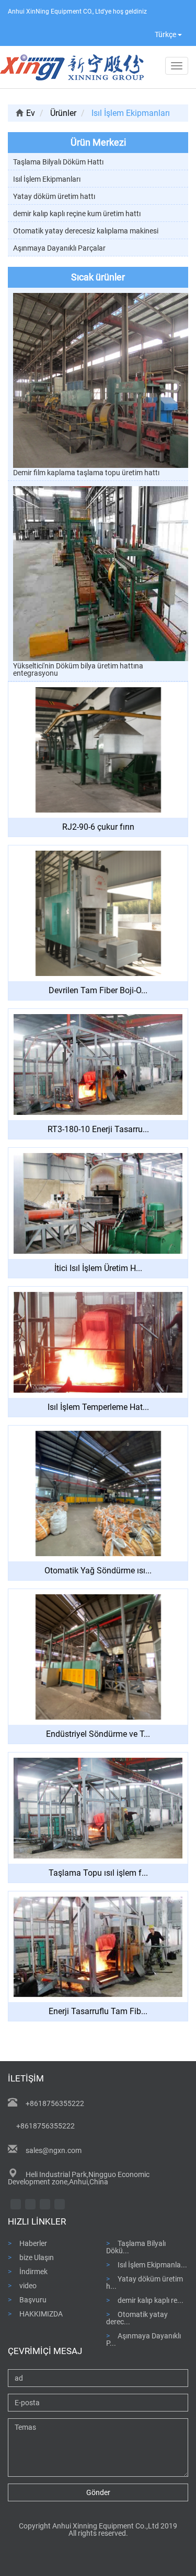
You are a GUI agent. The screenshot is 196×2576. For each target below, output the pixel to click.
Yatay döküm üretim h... (145, 2282)
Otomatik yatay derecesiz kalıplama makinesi (86, 231)
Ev (31, 113)
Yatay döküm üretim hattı (54, 196)
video (28, 2285)
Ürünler (63, 113)
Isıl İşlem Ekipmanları (47, 179)
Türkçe (166, 34)
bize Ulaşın (37, 2257)
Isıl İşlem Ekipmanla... (152, 2265)
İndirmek (33, 2271)
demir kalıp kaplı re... (151, 2300)
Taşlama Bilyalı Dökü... (136, 2247)
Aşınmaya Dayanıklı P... (143, 2339)
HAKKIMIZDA (41, 2314)
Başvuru (33, 2299)
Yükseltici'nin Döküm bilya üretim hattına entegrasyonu (78, 669)
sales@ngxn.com (54, 2150)
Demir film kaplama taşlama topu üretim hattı (86, 473)
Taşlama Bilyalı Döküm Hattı (58, 162)
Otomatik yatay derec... (137, 2318)
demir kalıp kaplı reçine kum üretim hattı (77, 214)
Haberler (33, 2243)
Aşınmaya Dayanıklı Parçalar (59, 248)
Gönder (98, 2492)
